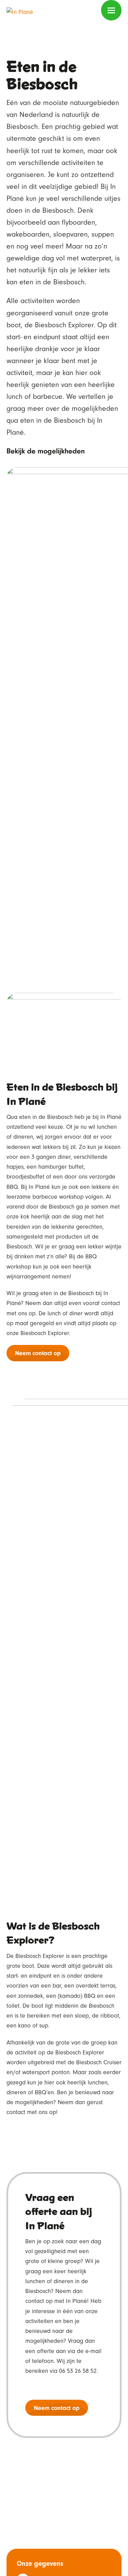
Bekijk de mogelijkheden (46, 451)
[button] (111, 10)
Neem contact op (38, 1353)
